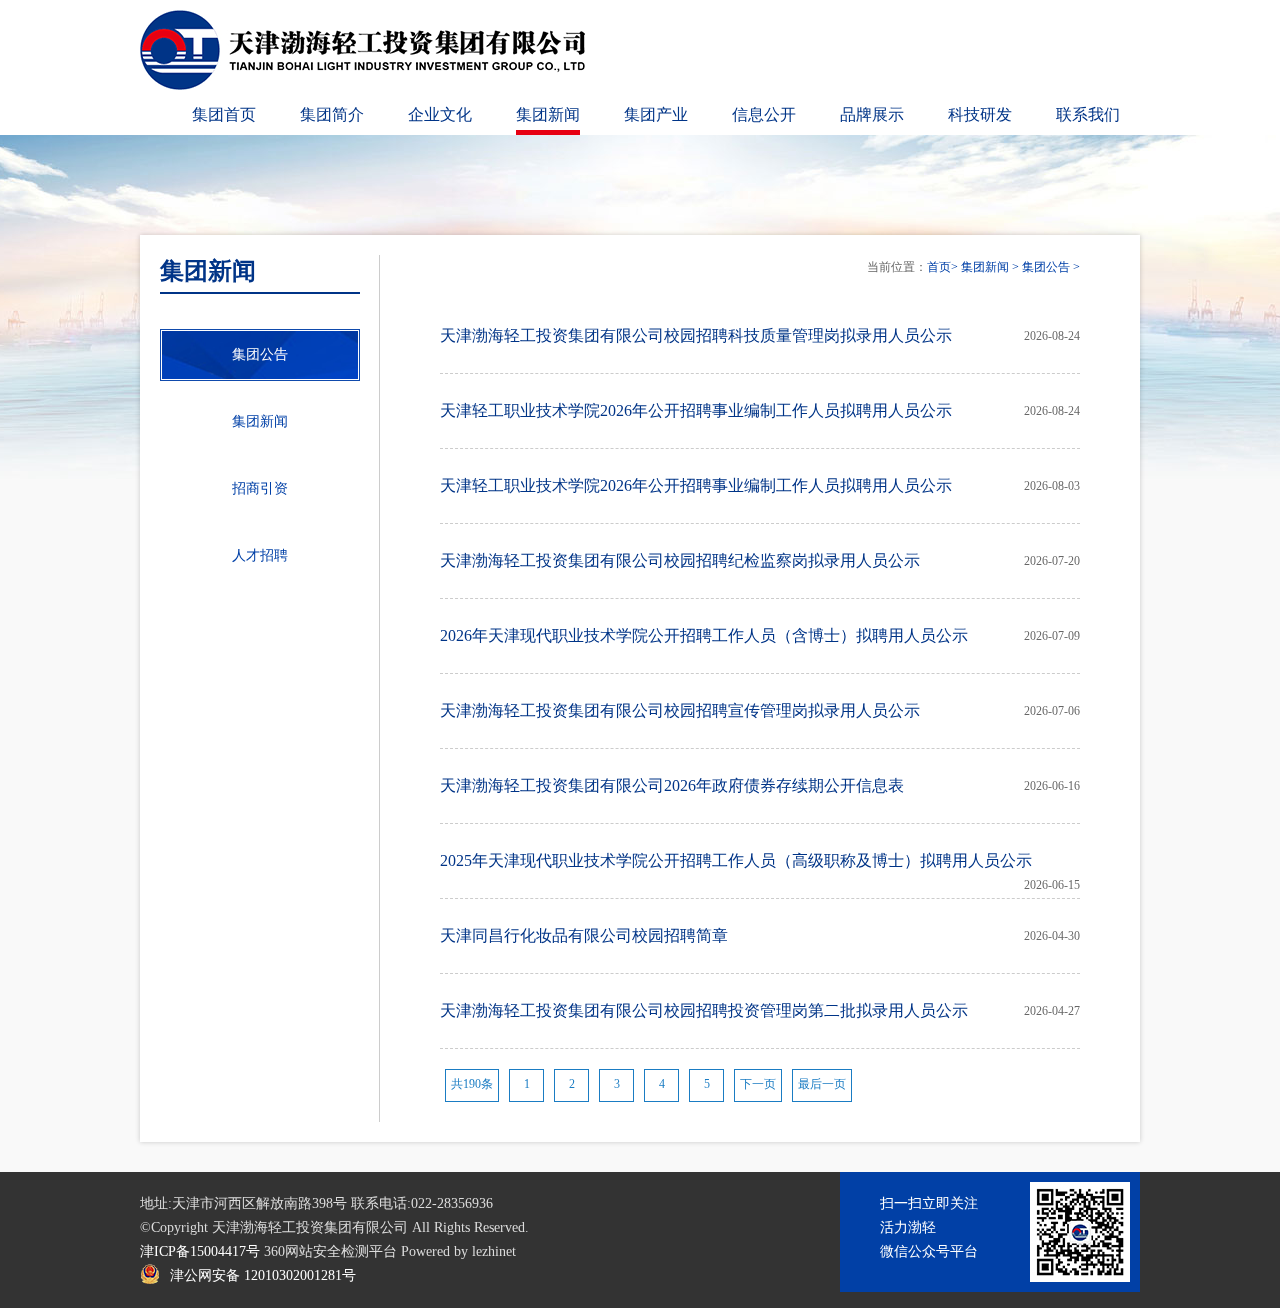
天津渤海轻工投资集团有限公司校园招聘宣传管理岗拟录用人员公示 (680, 710)
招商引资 (260, 488)
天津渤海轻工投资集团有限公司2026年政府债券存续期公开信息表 (672, 785)
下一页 (758, 1084)
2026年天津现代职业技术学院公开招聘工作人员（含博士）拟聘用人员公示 (704, 635)
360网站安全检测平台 (330, 1251)
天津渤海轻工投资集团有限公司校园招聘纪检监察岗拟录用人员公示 (680, 560)
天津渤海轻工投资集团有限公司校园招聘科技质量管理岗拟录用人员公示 (696, 335)
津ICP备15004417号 (200, 1251)
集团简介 (332, 114)
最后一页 (822, 1084)
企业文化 (440, 114)
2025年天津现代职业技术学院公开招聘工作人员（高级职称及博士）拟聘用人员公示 (736, 860)
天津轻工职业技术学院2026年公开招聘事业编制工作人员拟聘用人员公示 (696, 410)
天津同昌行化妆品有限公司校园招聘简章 (584, 935)
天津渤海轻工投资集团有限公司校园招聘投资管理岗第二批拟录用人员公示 (704, 1010)
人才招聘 (260, 555)
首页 (939, 267)
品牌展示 (872, 114)
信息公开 (764, 114)
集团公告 (1046, 267)
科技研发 (980, 114)
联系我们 (1088, 114)
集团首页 (224, 114)
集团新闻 (548, 114)
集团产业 (656, 114)
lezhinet (494, 1251)
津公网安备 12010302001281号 (263, 1275)
